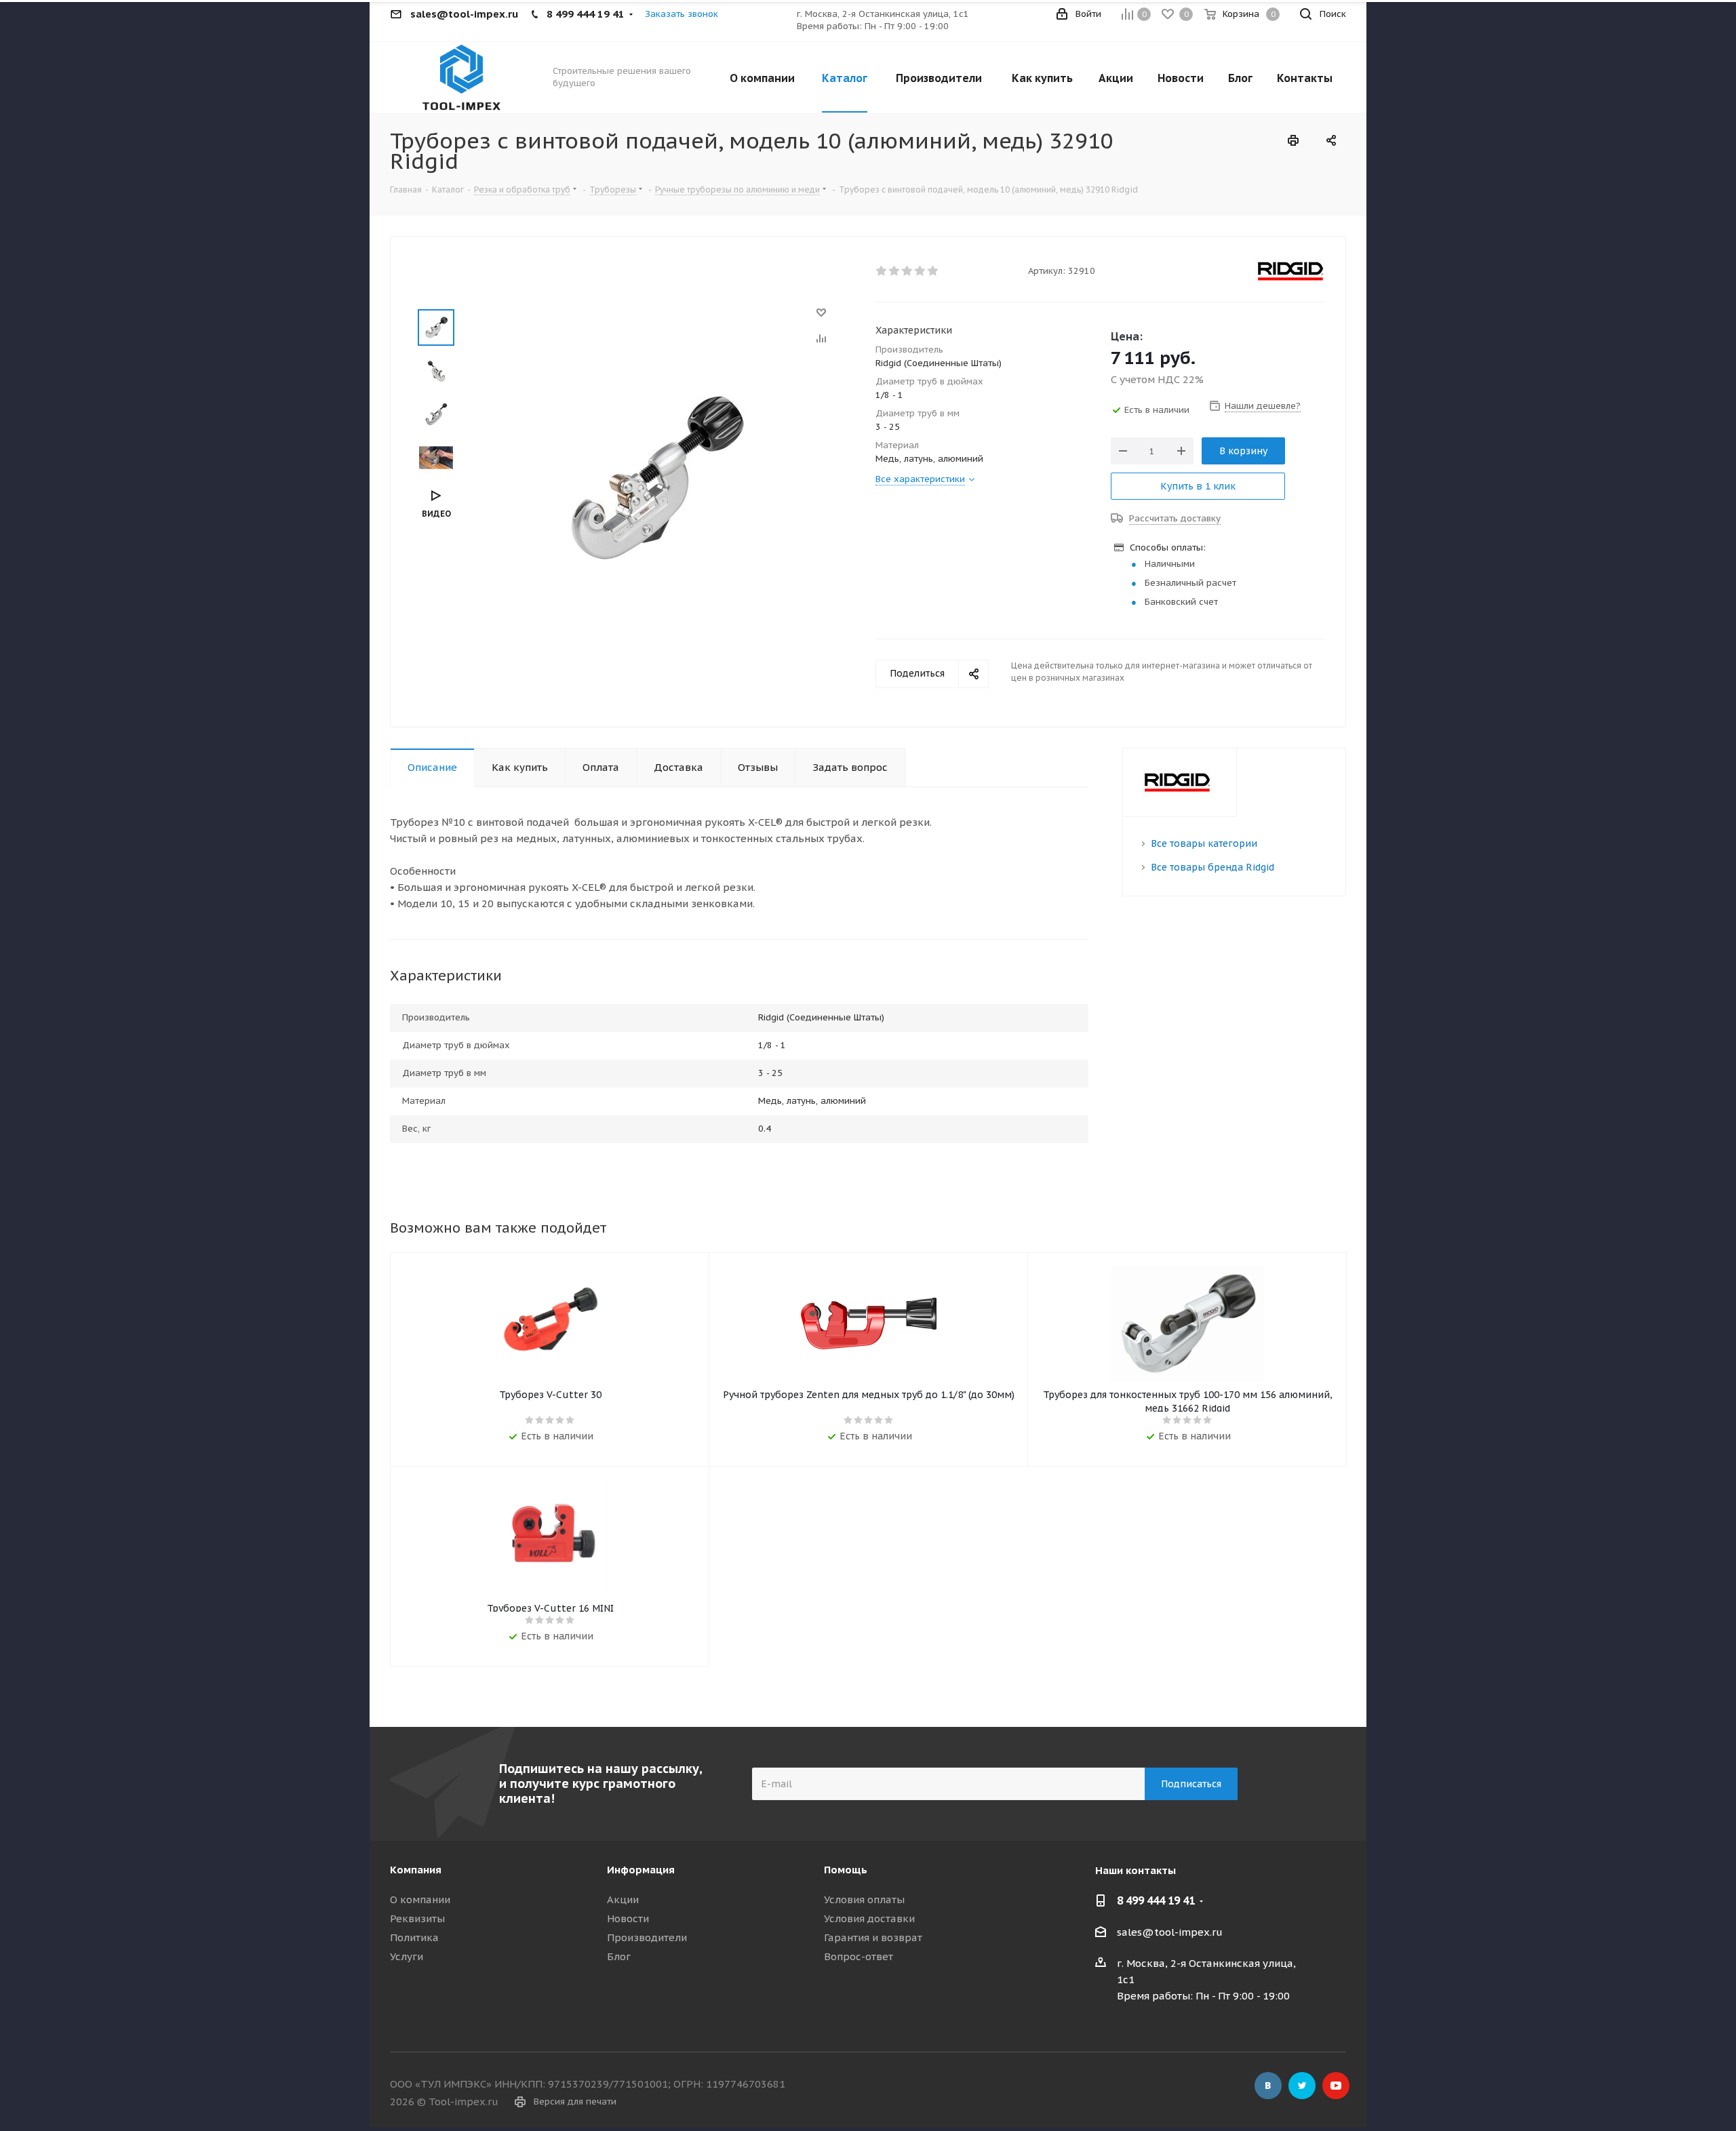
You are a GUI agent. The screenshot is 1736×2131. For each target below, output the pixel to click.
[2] (895, 271)
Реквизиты (417, 1918)
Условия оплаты (864, 1899)
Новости (628, 1918)
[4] (921, 271)
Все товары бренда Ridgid (1212, 867)
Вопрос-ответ (859, 1956)
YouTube (1336, 2086)
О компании (420, 1899)
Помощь (846, 1870)
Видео (436, 514)
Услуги (407, 1956)
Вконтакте (1268, 2086)
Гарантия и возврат (873, 1937)
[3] (908, 271)
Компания (416, 1870)
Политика (414, 1937)
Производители (647, 1937)
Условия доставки (869, 1918)
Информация (641, 1870)
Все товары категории (1204, 843)
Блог (619, 1956)
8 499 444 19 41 (1156, 1900)
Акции (623, 1899)
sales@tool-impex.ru (1170, 1932)
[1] (882, 271)
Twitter (1302, 2086)
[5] (933, 271)
